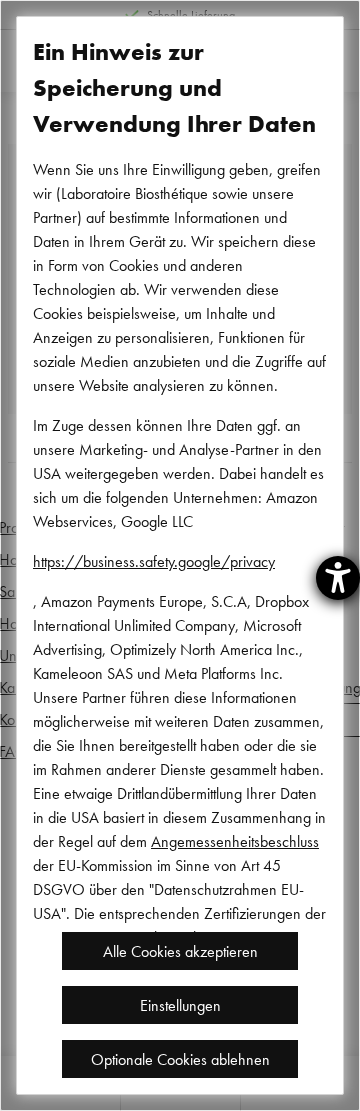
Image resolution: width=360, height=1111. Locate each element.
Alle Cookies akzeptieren (180, 951)
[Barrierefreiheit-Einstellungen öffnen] (338, 578)
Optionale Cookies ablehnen (180, 1059)
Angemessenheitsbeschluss (235, 841)
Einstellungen (180, 1005)
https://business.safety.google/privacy (154, 561)
